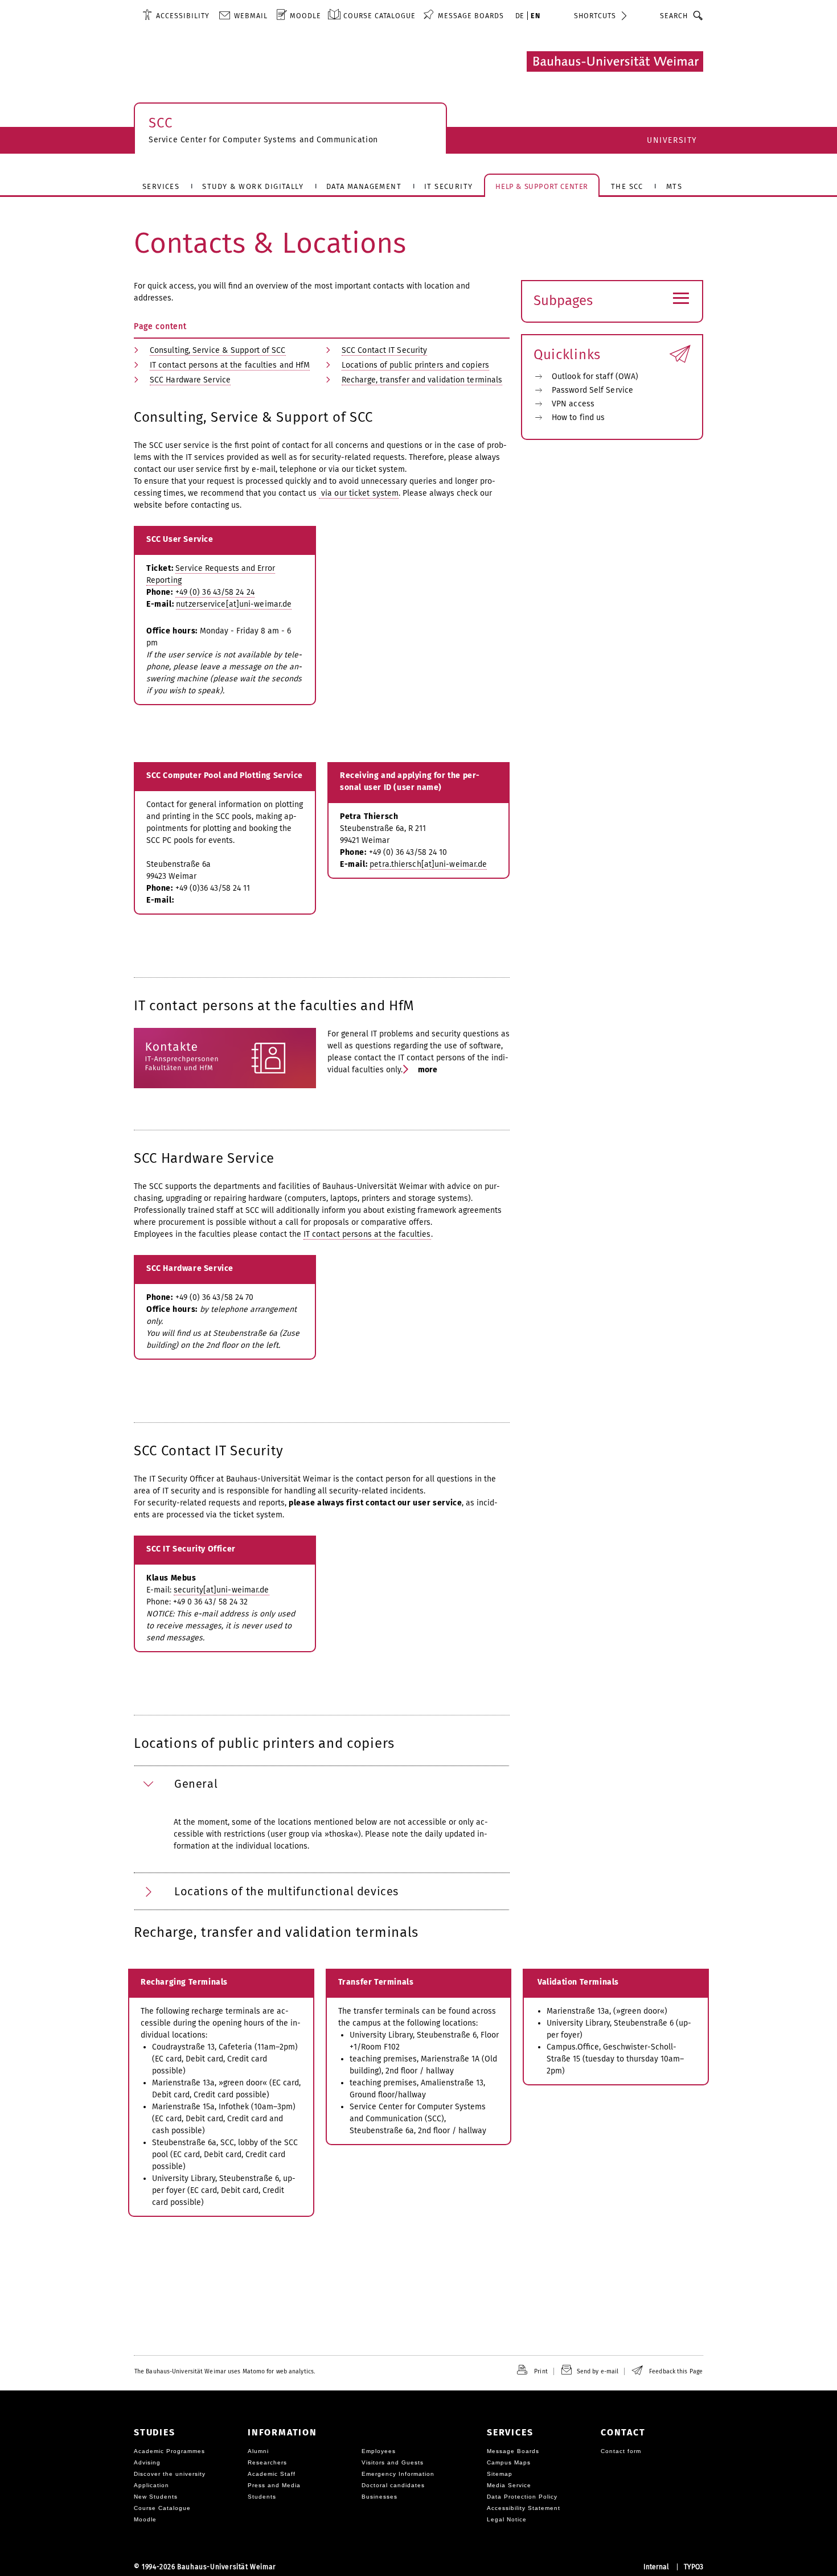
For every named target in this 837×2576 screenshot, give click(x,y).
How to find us (578, 417)
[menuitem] (176, 15)
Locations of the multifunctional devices (286, 1891)
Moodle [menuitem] (305, 16)
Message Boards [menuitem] (471, 16)
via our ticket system (359, 493)
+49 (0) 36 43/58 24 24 (215, 592)
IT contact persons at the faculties (367, 1234)
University (672, 140)
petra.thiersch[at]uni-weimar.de (428, 864)
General (196, 1784)
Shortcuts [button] (595, 16)
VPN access (573, 404)
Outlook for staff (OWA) (595, 376)
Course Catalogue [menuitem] (379, 16)
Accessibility (183, 16)
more (427, 1070)
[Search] (698, 15)
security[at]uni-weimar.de (221, 1590)
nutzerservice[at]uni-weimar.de (234, 604)
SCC (161, 123)
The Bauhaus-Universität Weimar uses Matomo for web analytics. (225, 2371)
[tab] (322, 1784)
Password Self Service (592, 390)
